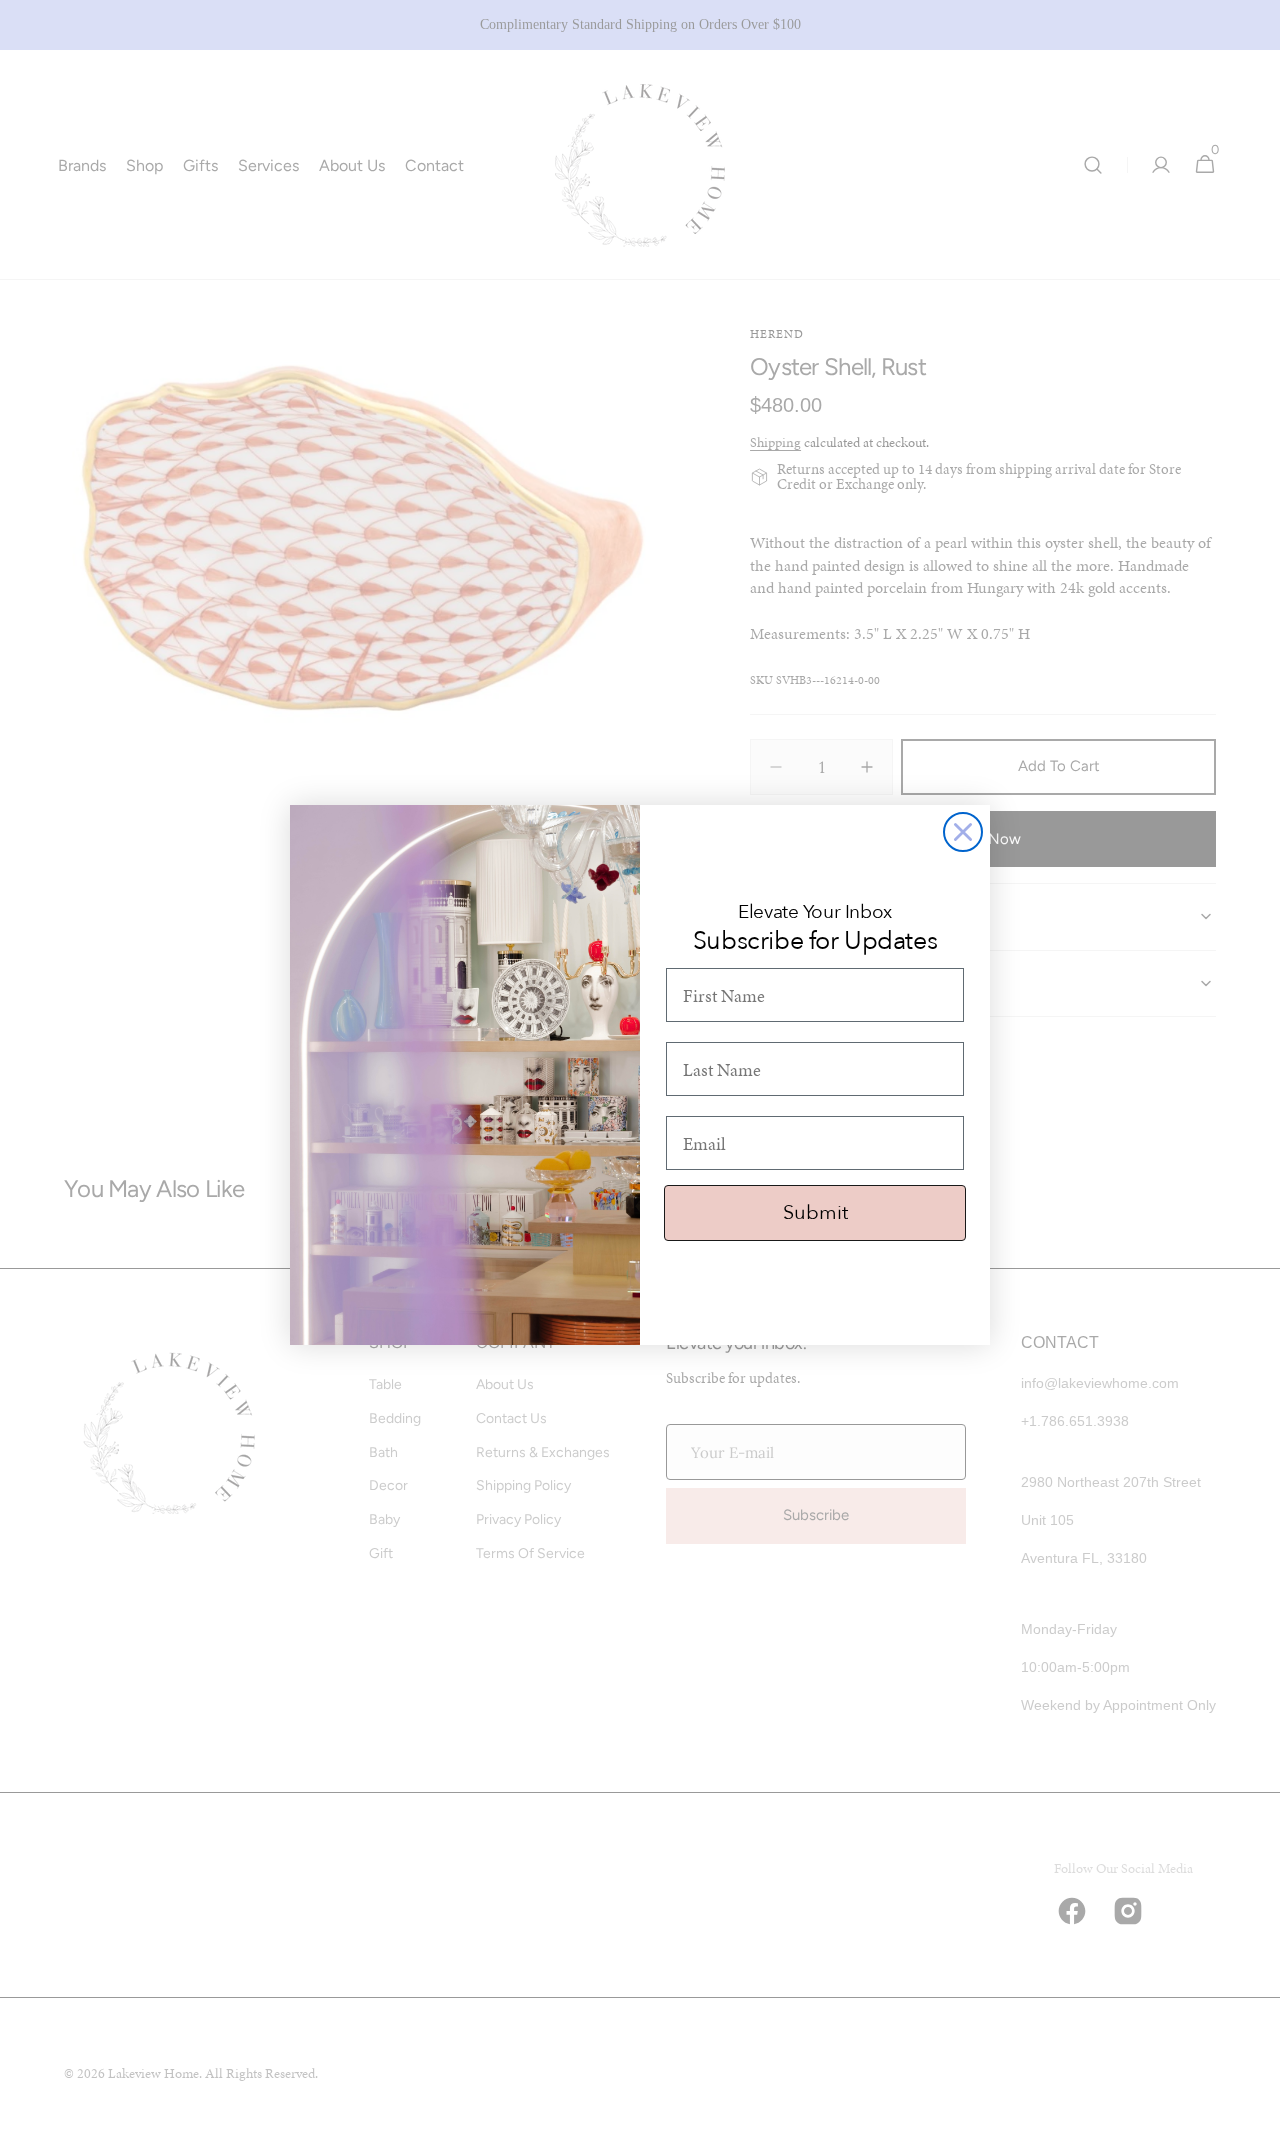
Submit (815, 1212)
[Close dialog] (963, 832)
